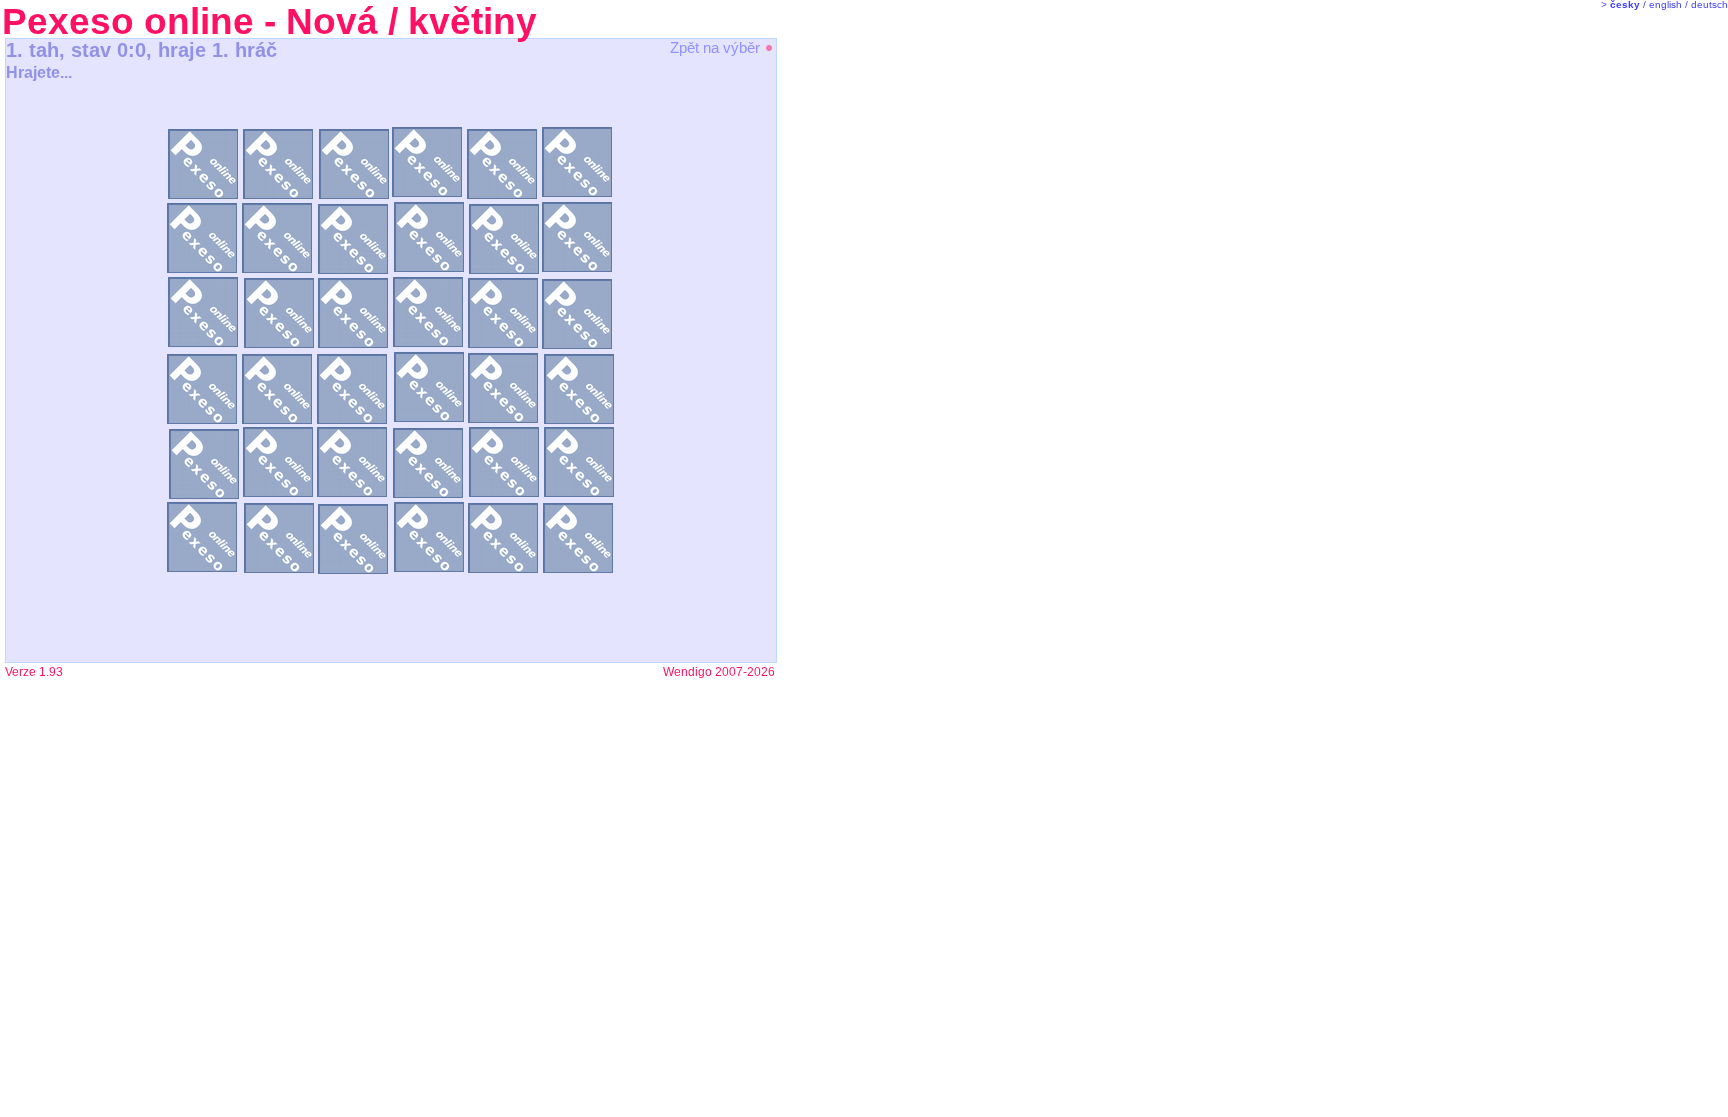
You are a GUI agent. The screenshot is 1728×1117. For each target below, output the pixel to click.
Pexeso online (128, 21)
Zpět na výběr (717, 47)
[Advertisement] (860, 350)
